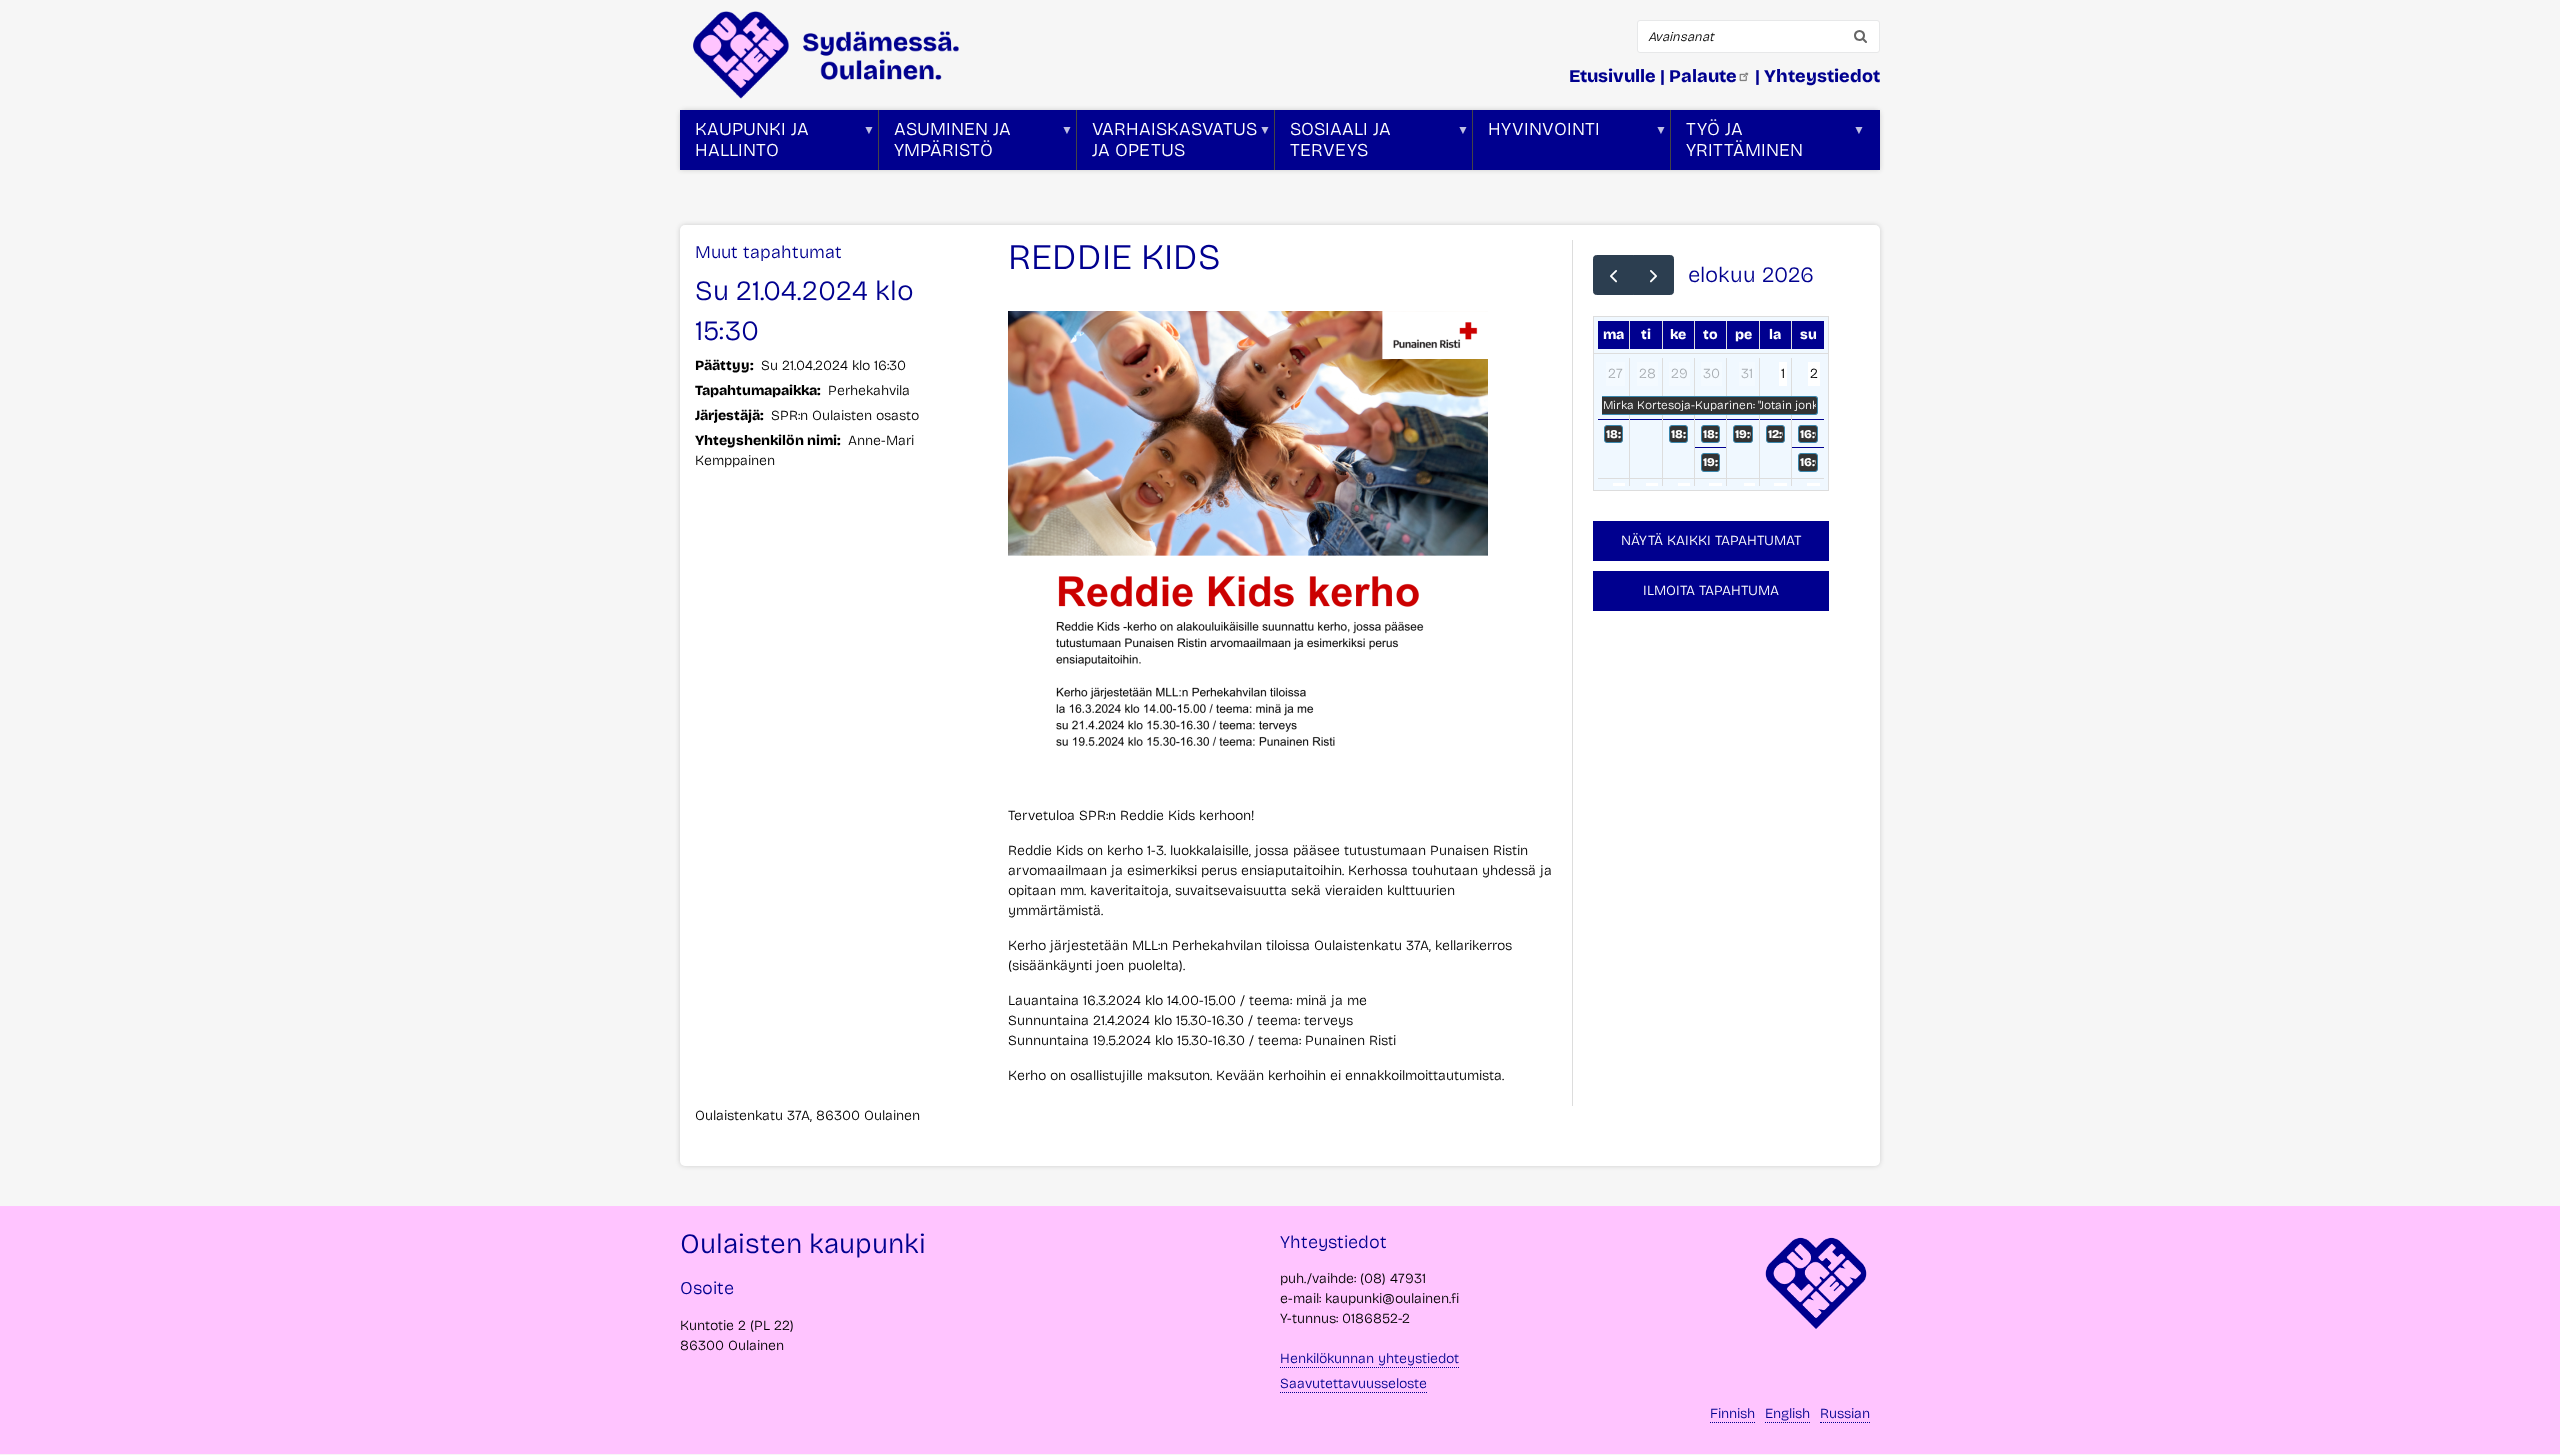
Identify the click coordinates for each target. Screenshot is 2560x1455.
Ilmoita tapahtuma (1711, 590)
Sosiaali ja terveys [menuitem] (1333, 144)
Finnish (1732, 1413)
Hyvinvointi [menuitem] (1536, 144)
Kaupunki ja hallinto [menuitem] (744, 144)
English (1787, 1413)
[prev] (1613, 275)
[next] (1653, 275)
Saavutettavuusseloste (1353, 1383)
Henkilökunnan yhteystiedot (1369, 1358)
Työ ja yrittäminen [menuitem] (1737, 144)
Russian (1845, 1413)
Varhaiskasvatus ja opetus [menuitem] (1167, 144)
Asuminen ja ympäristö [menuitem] (945, 144)
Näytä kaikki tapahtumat (1711, 540)
